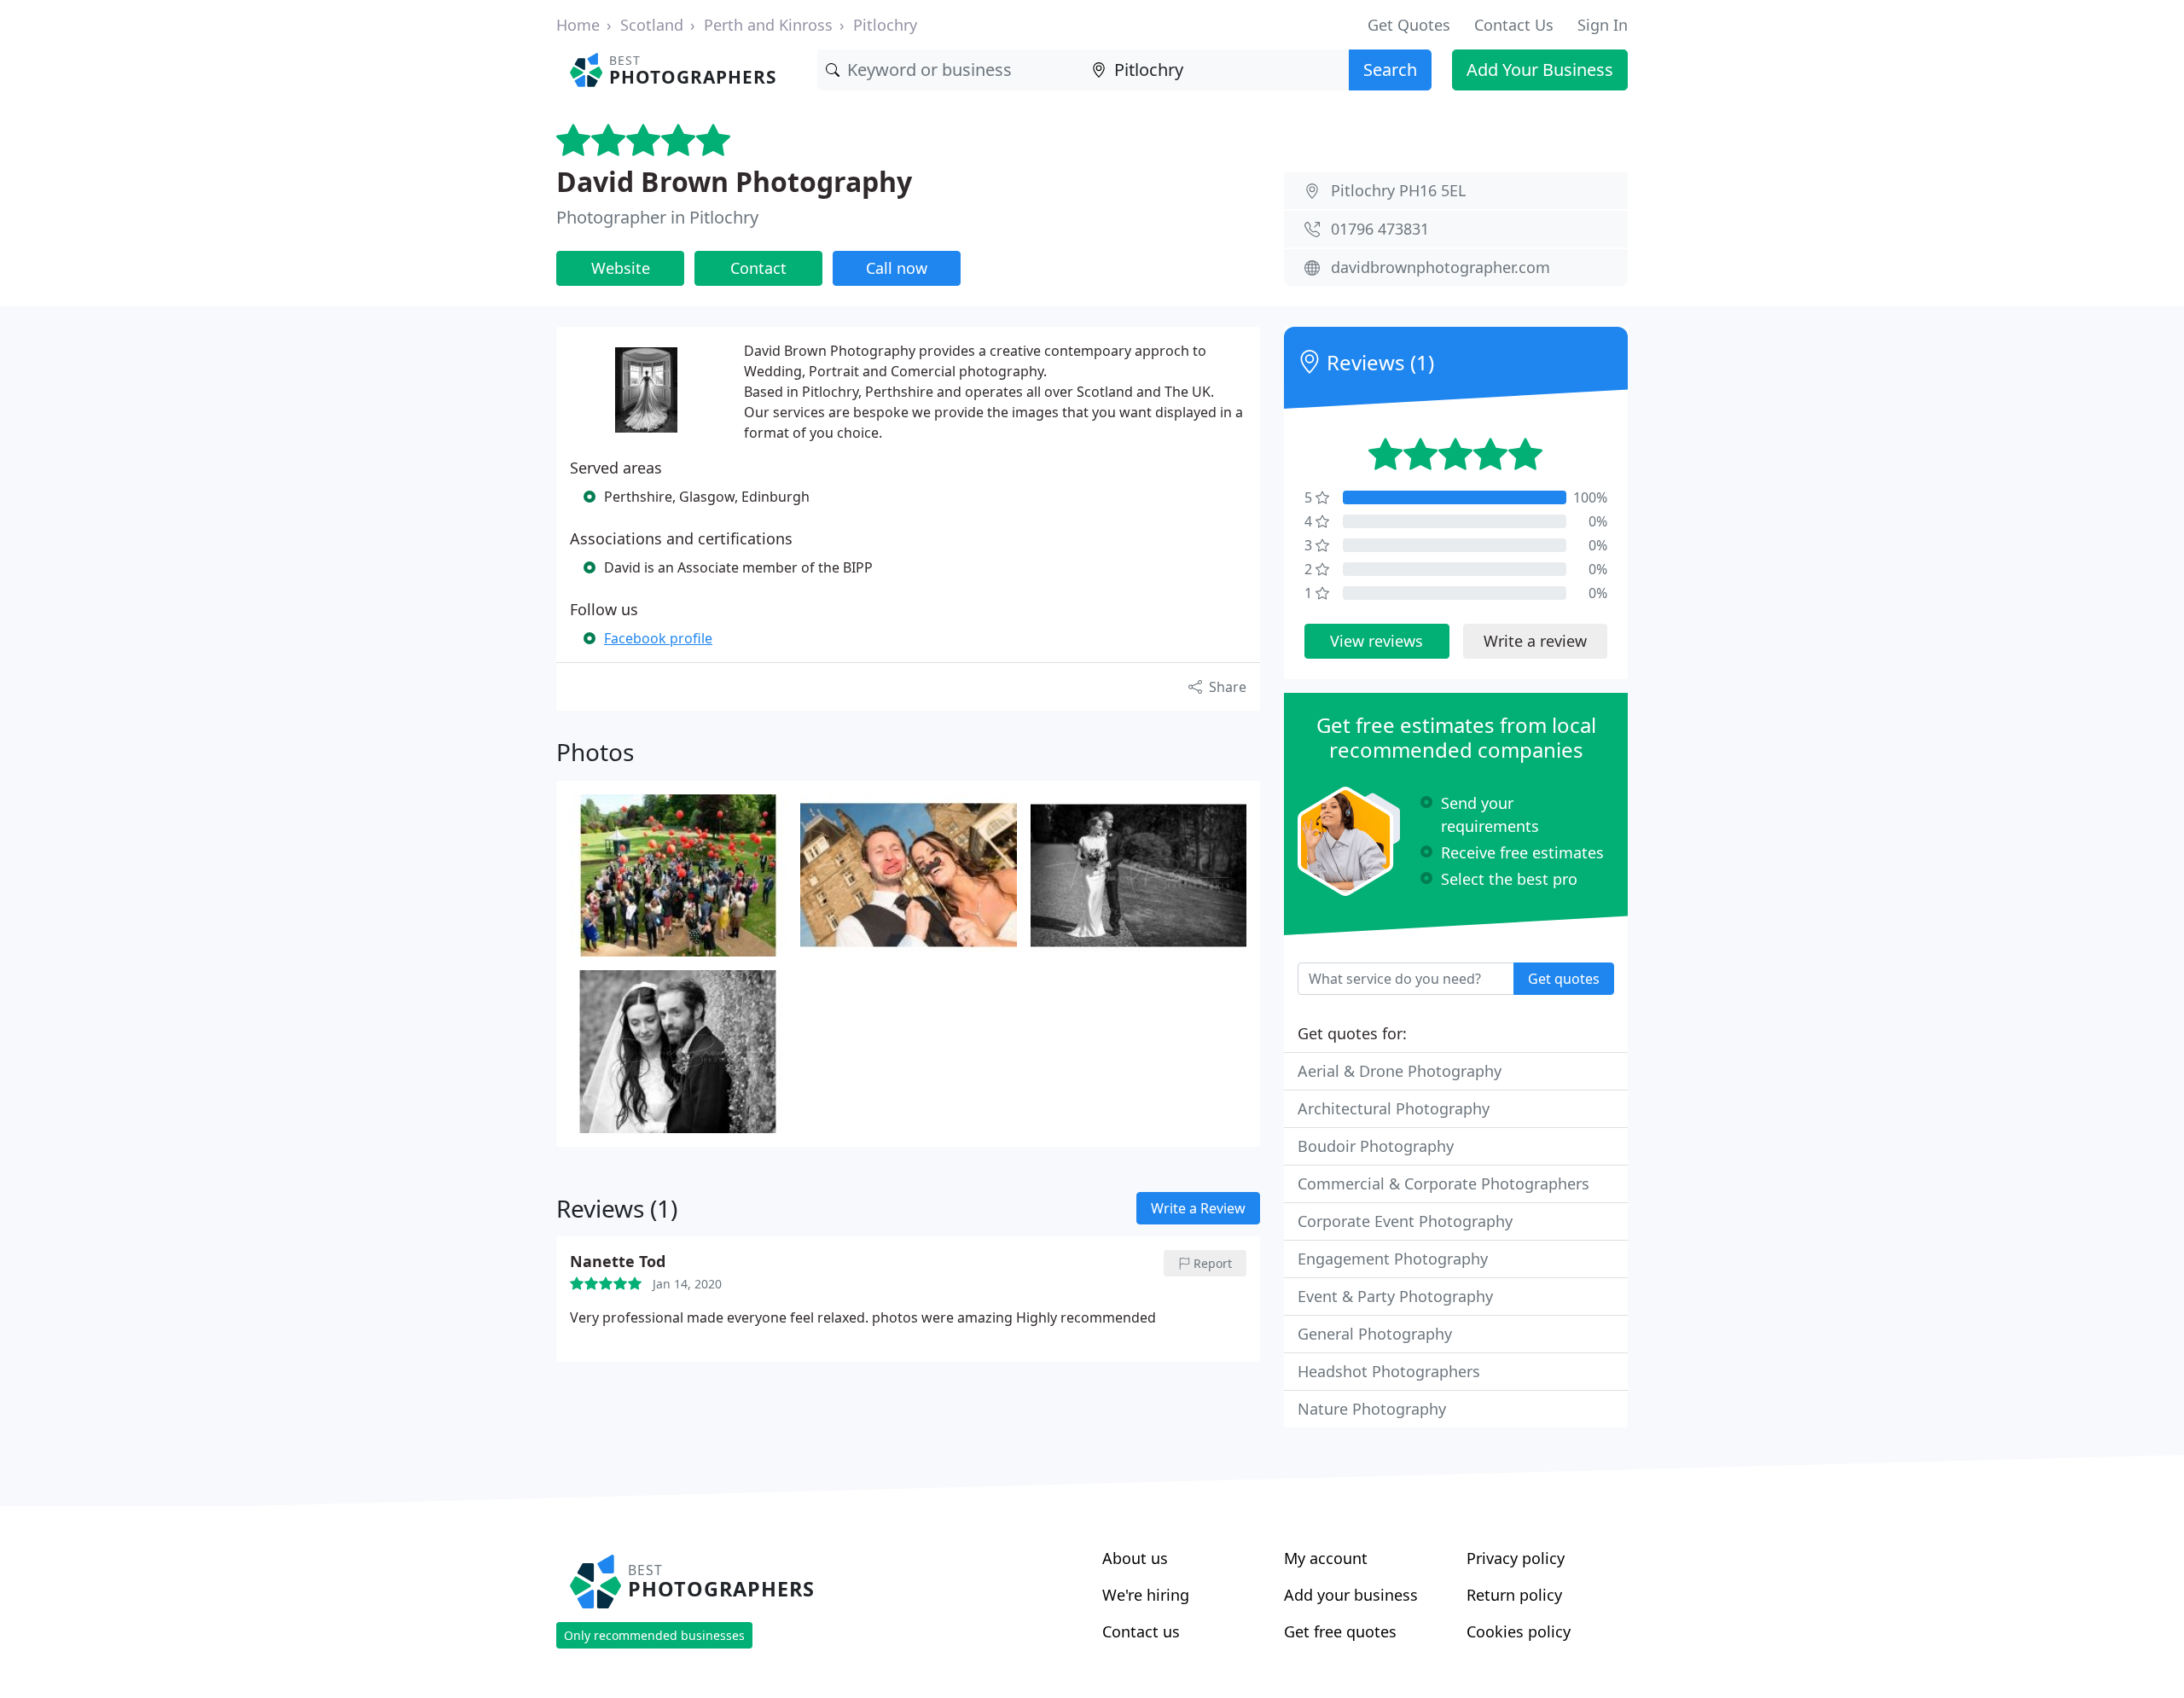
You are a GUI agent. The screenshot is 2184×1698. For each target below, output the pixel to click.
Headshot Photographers (1389, 1371)
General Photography (1375, 1334)
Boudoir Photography (1376, 1146)
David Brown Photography (734, 181)
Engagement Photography (1393, 1259)
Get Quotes (1409, 25)
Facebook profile (658, 638)
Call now (897, 268)
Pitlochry (885, 25)
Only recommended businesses (654, 1635)
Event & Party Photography (1395, 1296)
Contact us (1141, 1631)
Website (621, 268)
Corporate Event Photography (1405, 1221)
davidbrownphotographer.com (1441, 267)
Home (578, 25)
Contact (758, 268)
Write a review (1535, 641)
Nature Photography (1372, 1409)
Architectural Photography (1394, 1108)
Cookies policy (1519, 1631)
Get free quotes (1340, 1631)
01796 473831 (1380, 229)
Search (1390, 70)
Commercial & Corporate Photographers (1443, 1183)
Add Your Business (1540, 70)
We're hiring (1146, 1595)
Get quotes (1564, 979)
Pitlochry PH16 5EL (1398, 190)
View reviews (1377, 641)
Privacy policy (1516, 1558)
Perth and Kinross (768, 25)
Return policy (1514, 1595)
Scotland (652, 25)
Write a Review (1198, 1208)
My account (1326, 1558)
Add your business (1351, 1595)
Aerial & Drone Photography (1400, 1071)
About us (1135, 1558)
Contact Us (1514, 25)
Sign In (1603, 25)
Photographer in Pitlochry (657, 217)
